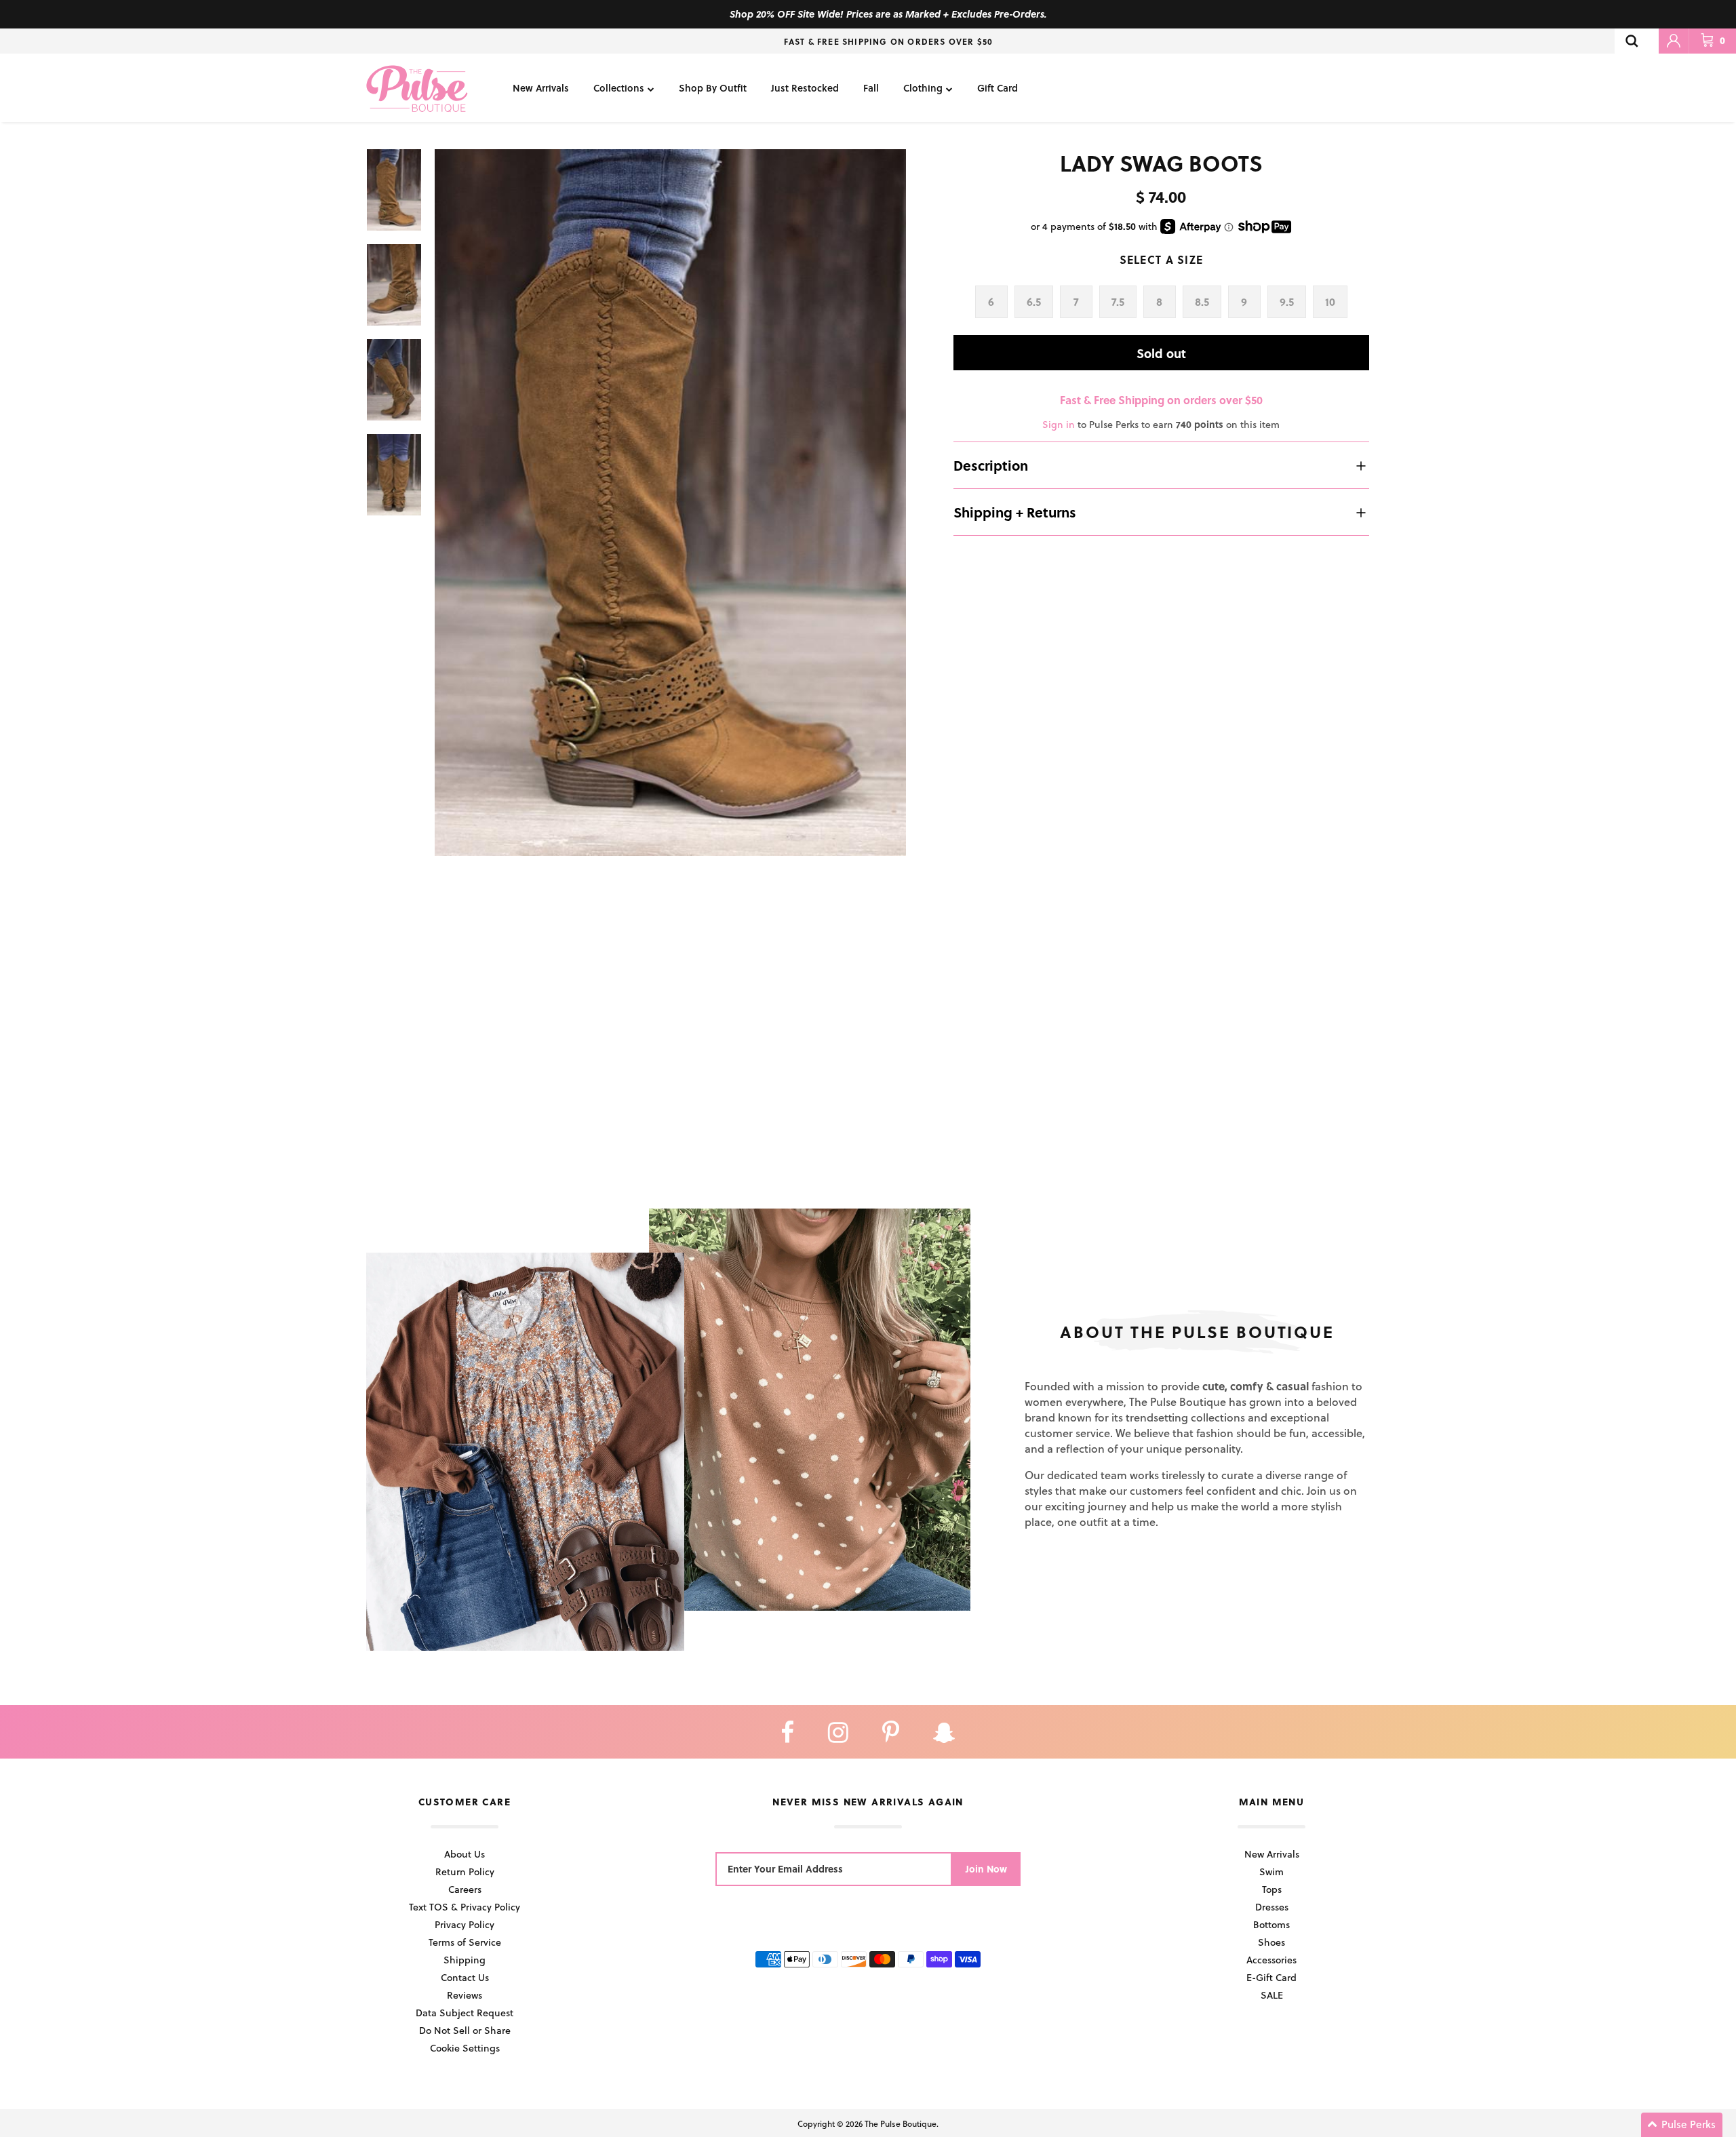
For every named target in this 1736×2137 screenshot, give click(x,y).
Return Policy (465, 1871)
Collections (619, 88)
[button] (1682, 2125)
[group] (670, 503)
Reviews (465, 1995)
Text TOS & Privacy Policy (465, 1907)
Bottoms (1271, 1924)
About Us (465, 1854)
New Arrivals (541, 88)
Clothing (923, 88)
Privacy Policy (465, 1924)
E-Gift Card (1271, 1977)
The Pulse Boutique (901, 2123)
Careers (465, 1889)
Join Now (986, 1869)
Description (991, 465)
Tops (1272, 1889)
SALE (1272, 1995)
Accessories (1271, 1960)
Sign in (1059, 424)
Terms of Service (465, 1942)
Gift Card (998, 88)
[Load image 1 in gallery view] (670, 503)
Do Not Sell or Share (465, 2030)
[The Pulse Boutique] (417, 88)
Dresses (1272, 1907)
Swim (1271, 1871)
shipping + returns (1015, 512)
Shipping (465, 1960)
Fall (871, 88)
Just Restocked (805, 88)
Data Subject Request (465, 2013)
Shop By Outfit (713, 88)
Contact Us (465, 1977)
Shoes (1271, 1942)
